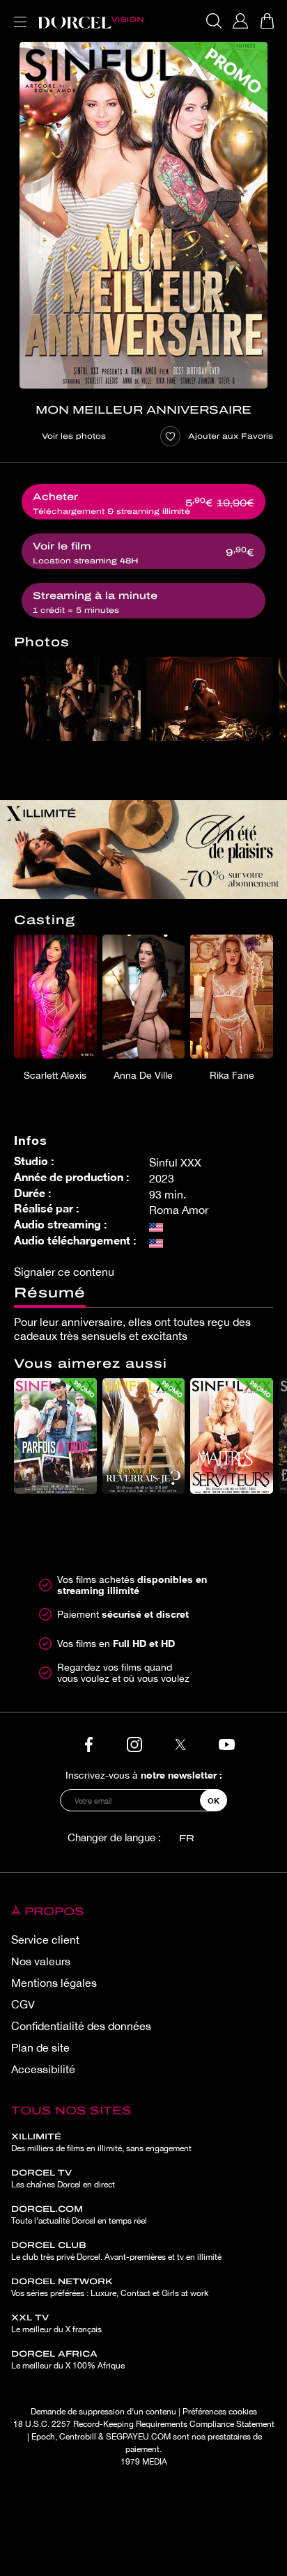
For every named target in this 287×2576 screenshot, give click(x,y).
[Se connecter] (240, 21)
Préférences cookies (220, 2412)
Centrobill (78, 2437)
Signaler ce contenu (64, 1272)
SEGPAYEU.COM (138, 2437)
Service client (45, 1939)
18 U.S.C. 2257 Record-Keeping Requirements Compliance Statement (144, 2424)
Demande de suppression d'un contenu (103, 2412)
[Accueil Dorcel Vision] (91, 21)
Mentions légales (54, 1983)
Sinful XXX (175, 1162)
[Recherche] (214, 21)
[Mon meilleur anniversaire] (143, 215)
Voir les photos (74, 436)
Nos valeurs (41, 1961)
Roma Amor (179, 1210)
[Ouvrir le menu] (17, 14)
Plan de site (40, 2047)
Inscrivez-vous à (144, 1775)
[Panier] (267, 21)
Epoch (43, 2437)
